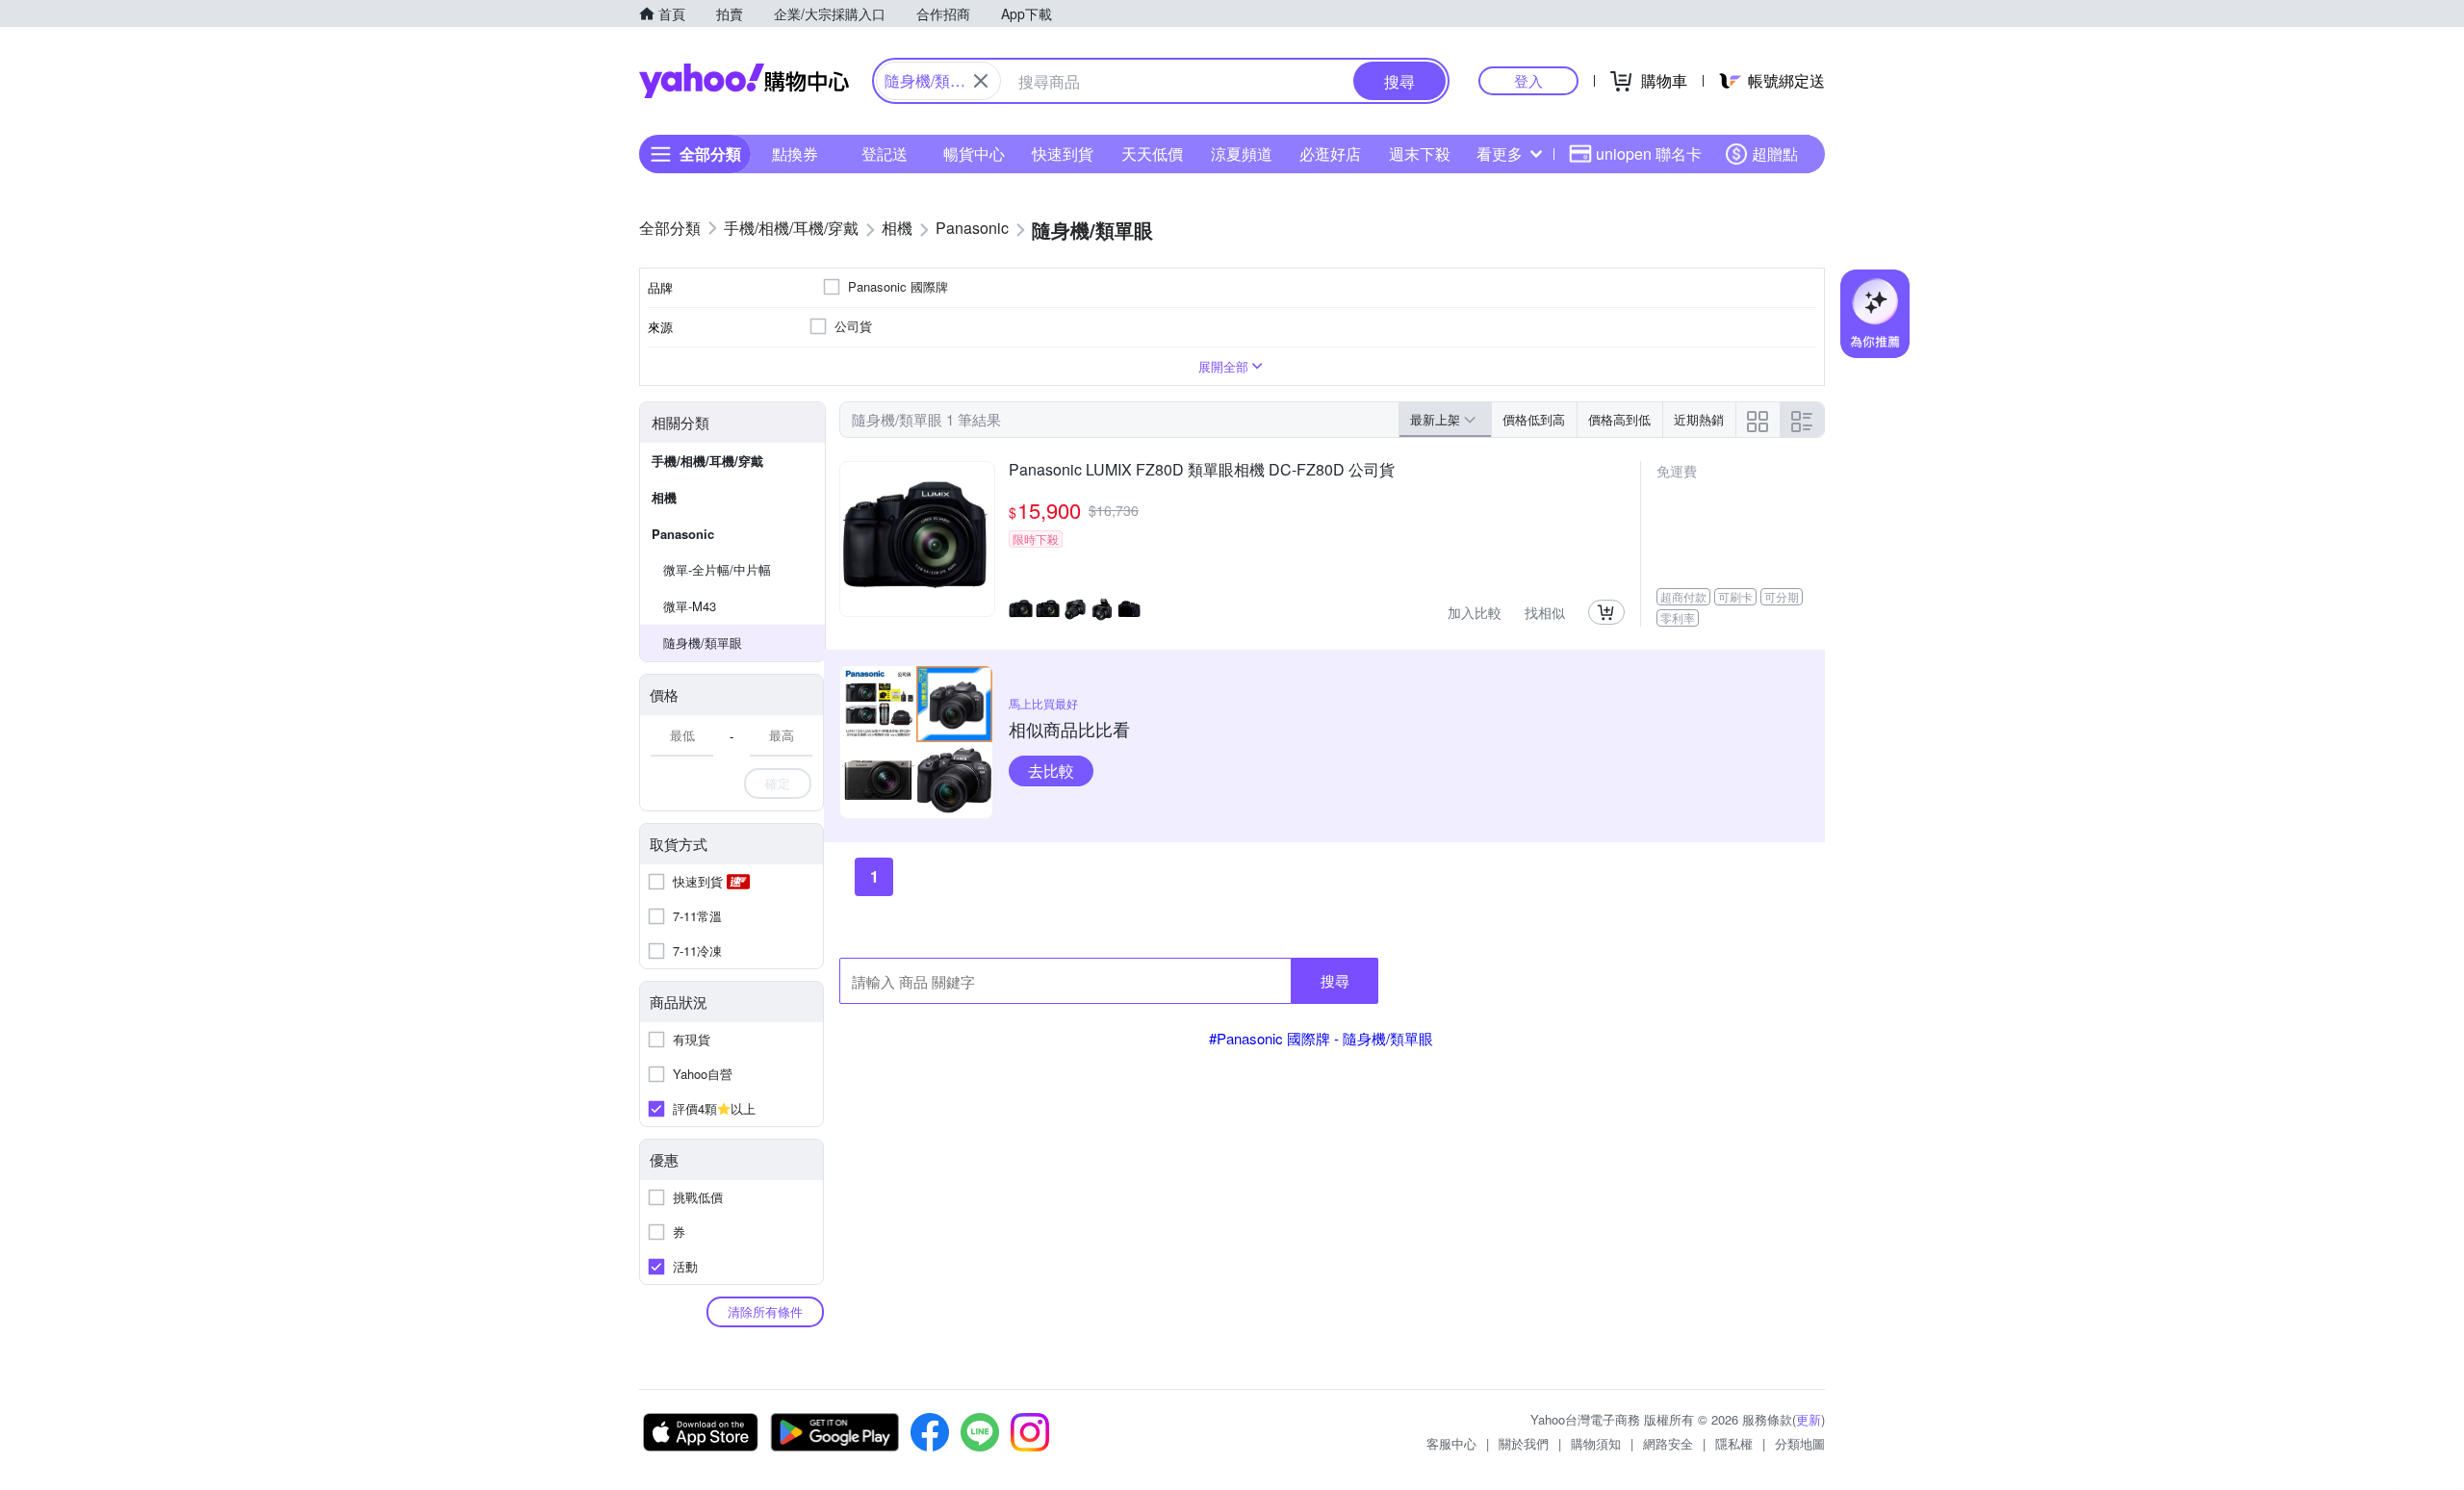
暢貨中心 (974, 154)
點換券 (795, 154)
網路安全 (1668, 1443)
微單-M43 (690, 606)
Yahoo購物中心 (744, 81)
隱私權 (1734, 1443)
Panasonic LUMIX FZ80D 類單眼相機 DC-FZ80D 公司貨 (1202, 471)
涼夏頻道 (1242, 154)
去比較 (1051, 771)
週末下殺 (1420, 154)
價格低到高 (1534, 419)
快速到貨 (1063, 154)
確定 (778, 783)
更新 (1809, 1419)
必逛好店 (1330, 154)
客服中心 (1451, 1443)
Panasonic (683, 534)
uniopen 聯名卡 (1649, 154)
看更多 (1500, 154)
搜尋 (1335, 980)
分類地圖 (1800, 1443)
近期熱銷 (1699, 419)
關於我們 (1524, 1443)
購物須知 (1596, 1443)
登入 (1528, 80)
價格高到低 (1619, 419)
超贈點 (1775, 154)
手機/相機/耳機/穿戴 (707, 461)
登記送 (885, 154)
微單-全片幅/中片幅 (717, 569)
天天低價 (1152, 154)
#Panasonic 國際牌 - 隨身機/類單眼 (1321, 1038)
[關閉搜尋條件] (981, 81)
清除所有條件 (765, 1311)
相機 (664, 497)
